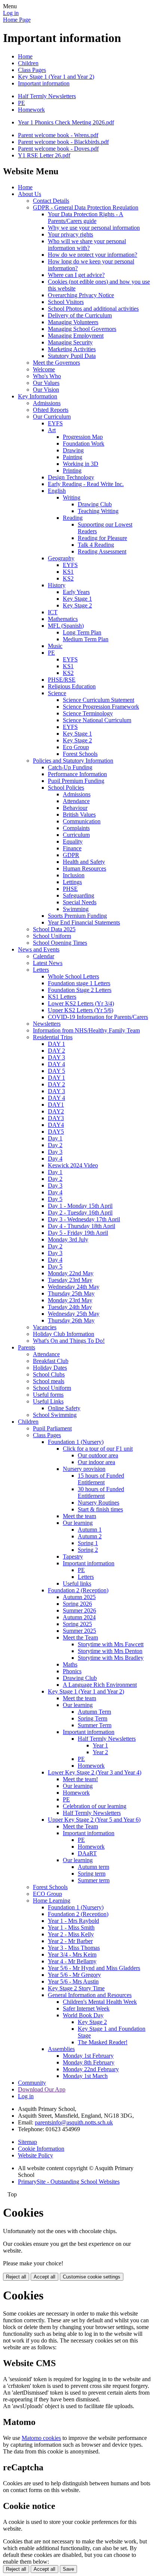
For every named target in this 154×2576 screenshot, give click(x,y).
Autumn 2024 (79, 1617)
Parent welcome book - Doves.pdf (58, 149)
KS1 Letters (62, 997)
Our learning (78, 1523)
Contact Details (51, 201)
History (57, 585)
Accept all (44, 2277)
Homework (31, 110)
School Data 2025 (54, 929)
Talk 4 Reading (96, 545)
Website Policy (36, 2155)
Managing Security (70, 342)
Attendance (76, 801)
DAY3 (56, 1118)
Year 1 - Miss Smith (71, 1928)
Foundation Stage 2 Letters (80, 990)
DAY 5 (56, 1071)
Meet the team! (80, 1779)
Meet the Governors (56, 363)
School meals (49, 1381)
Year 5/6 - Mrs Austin (73, 1981)
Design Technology (71, 477)
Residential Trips (53, 1037)
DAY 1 (56, 1044)
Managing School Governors (82, 329)
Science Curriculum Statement (98, 700)
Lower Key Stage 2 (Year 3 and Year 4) (95, 1772)
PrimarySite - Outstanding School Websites (69, 2182)
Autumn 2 (90, 1536)
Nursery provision (84, 1469)
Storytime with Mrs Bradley (111, 1658)
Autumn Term (94, 1712)
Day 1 (55, 1138)
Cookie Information (41, 2149)
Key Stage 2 (77, 605)
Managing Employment (76, 336)
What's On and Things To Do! (69, 1341)
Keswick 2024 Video (73, 1165)
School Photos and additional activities (93, 309)
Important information (44, 83)
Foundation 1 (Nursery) (76, 1442)
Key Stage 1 (77, 599)
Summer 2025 (79, 1631)
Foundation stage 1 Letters (79, 983)
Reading (73, 518)
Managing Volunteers (73, 322)
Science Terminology (88, 713)
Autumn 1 (90, 1530)
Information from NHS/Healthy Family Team (86, 1030)
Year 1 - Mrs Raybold (73, 1921)
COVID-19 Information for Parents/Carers (98, 1017)
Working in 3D (81, 464)
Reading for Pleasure (102, 538)
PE (21, 103)
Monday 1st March (85, 2076)
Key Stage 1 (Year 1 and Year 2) (56, 77)
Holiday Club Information (64, 1334)
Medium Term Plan (86, 639)
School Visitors (66, 302)
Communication (82, 821)
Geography (61, 558)
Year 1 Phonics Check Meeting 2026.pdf (66, 122)
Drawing (73, 450)
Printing (72, 470)
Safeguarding (78, 895)
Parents (27, 1347)
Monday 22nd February (91, 2069)
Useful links (77, 1583)
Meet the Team (80, 1637)
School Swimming (55, 1415)
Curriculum (76, 835)
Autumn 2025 (79, 1597)
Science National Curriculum (97, 720)
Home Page (17, 20)
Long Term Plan (82, 632)
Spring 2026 (77, 1604)
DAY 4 (56, 1064)
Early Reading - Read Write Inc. (86, 484)
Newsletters (47, 1024)
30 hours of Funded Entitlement (101, 1492)
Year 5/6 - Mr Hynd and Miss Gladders (94, 1968)
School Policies (66, 788)
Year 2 (100, 1752)
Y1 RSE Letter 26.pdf (44, 155)
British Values (79, 815)
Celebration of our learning (95, 1806)
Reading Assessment (102, 551)
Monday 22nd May (71, 1273)
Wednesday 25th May (74, 1314)
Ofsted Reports (51, 410)
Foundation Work (84, 444)
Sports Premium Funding (77, 916)
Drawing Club (95, 504)
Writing (72, 497)
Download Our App (42, 2089)
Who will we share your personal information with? (87, 245)
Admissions (47, 403)
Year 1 (100, 1745)
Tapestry (73, 1557)
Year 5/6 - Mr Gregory (74, 1975)
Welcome (44, 369)
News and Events (39, 949)
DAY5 (56, 1132)
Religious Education (72, 686)
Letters (41, 970)
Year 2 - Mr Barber (70, 1941)
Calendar (44, 956)
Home (25, 56)
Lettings (72, 882)
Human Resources (84, 868)
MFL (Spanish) (66, 626)
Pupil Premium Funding (76, 781)
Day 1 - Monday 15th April (80, 1206)
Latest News (48, 963)
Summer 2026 (79, 1610)
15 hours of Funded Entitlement (101, 1479)
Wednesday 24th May (74, 1287)
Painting (73, 457)
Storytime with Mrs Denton (110, 1651)
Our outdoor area (98, 1455)
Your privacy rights (70, 234)
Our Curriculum (52, 417)
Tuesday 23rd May (70, 1280)
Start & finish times (100, 1509)
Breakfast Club (51, 1361)
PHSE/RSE (62, 680)
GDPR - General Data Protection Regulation (86, 207)
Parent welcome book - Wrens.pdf (58, 135)
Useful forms (48, 1395)
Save (68, 2569)
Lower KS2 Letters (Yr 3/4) (81, 1003)
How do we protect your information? (93, 255)
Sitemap (27, 2142)
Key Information (38, 396)
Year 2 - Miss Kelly (71, 1934)
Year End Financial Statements (84, 922)
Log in (11, 13)
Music (55, 646)
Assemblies (61, 2049)
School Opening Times (60, 943)
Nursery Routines (98, 1503)
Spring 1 (88, 1543)
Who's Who (47, 376)
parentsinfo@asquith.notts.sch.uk (74, 2122)
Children (28, 63)
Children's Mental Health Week (100, 2002)
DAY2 (56, 1111)
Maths (70, 1664)
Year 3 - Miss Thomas (74, 1948)
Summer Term (95, 1725)
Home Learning (52, 1901)
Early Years (76, 592)
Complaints (76, 828)
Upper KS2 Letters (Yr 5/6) (81, 1010)
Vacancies (45, 1327)
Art (52, 430)
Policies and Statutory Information (73, 761)
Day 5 (55, 1199)
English (57, 491)
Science (57, 693)
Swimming (76, 909)
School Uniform (52, 936)
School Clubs (49, 1374)
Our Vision (46, 390)
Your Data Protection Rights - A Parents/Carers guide (86, 218)
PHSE (70, 889)
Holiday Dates (50, 1368)
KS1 (68, 572)
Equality (73, 841)
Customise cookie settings (92, 2277)
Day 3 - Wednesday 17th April (84, 1219)
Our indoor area (96, 1462)
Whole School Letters (73, 976)
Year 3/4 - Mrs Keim (72, 1954)
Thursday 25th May (71, 1293)
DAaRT (87, 1853)
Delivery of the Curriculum (80, 315)
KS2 (68, 578)
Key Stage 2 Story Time (76, 1988)
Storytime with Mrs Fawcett (111, 1644)
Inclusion (74, 875)
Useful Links (48, 1401)
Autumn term (93, 1867)
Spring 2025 (77, 1624)
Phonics (72, 1671)
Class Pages (32, 70)
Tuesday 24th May (70, 1307)
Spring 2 (88, 1550)
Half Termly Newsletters (47, 96)
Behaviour (75, 808)
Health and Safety (84, 862)
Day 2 (55, 1145)
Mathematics (63, 619)
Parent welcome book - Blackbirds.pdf (63, 142)
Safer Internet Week (86, 2008)
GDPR (71, 855)
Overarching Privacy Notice (81, 295)
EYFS (55, 423)
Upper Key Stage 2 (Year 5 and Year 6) (94, 1820)
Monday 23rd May (70, 1300)
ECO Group (47, 1894)
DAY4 (56, 1125)
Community (32, 2083)
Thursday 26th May (71, 1320)
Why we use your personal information (94, 228)
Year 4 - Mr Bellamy (72, 1961)
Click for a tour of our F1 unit (98, 1449)
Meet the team (79, 1516)
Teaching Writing (98, 511)
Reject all (16, 2277)
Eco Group (76, 747)
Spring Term (93, 1718)
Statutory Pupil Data (72, 356)
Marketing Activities (72, 349)
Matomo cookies (41, 2438)
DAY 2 (56, 1051)
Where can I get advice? (76, 275)
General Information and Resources (90, 1995)
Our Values (46, 383)
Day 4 (55, 1159)
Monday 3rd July (68, 1239)
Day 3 (55, 1152)
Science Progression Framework (101, 707)
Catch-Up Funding (70, 767)
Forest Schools (80, 754)
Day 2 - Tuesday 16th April (80, 1212)
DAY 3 (56, 1057)
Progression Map (83, 437)
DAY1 (56, 1105)
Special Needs (80, 902)
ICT (53, 612)
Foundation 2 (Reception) (78, 1590)
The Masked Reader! (103, 2042)
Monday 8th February (89, 2062)
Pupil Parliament (52, 1428)
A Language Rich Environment (100, 1685)
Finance (72, 848)
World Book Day (83, 2015)
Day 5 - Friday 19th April (78, 1233)
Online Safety (64, 1408)
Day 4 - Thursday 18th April (81, 1226)
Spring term (92, 1874)
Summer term (94, 1880)
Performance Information (77, 774)
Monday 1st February (88, 2056)
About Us (30, 194)
